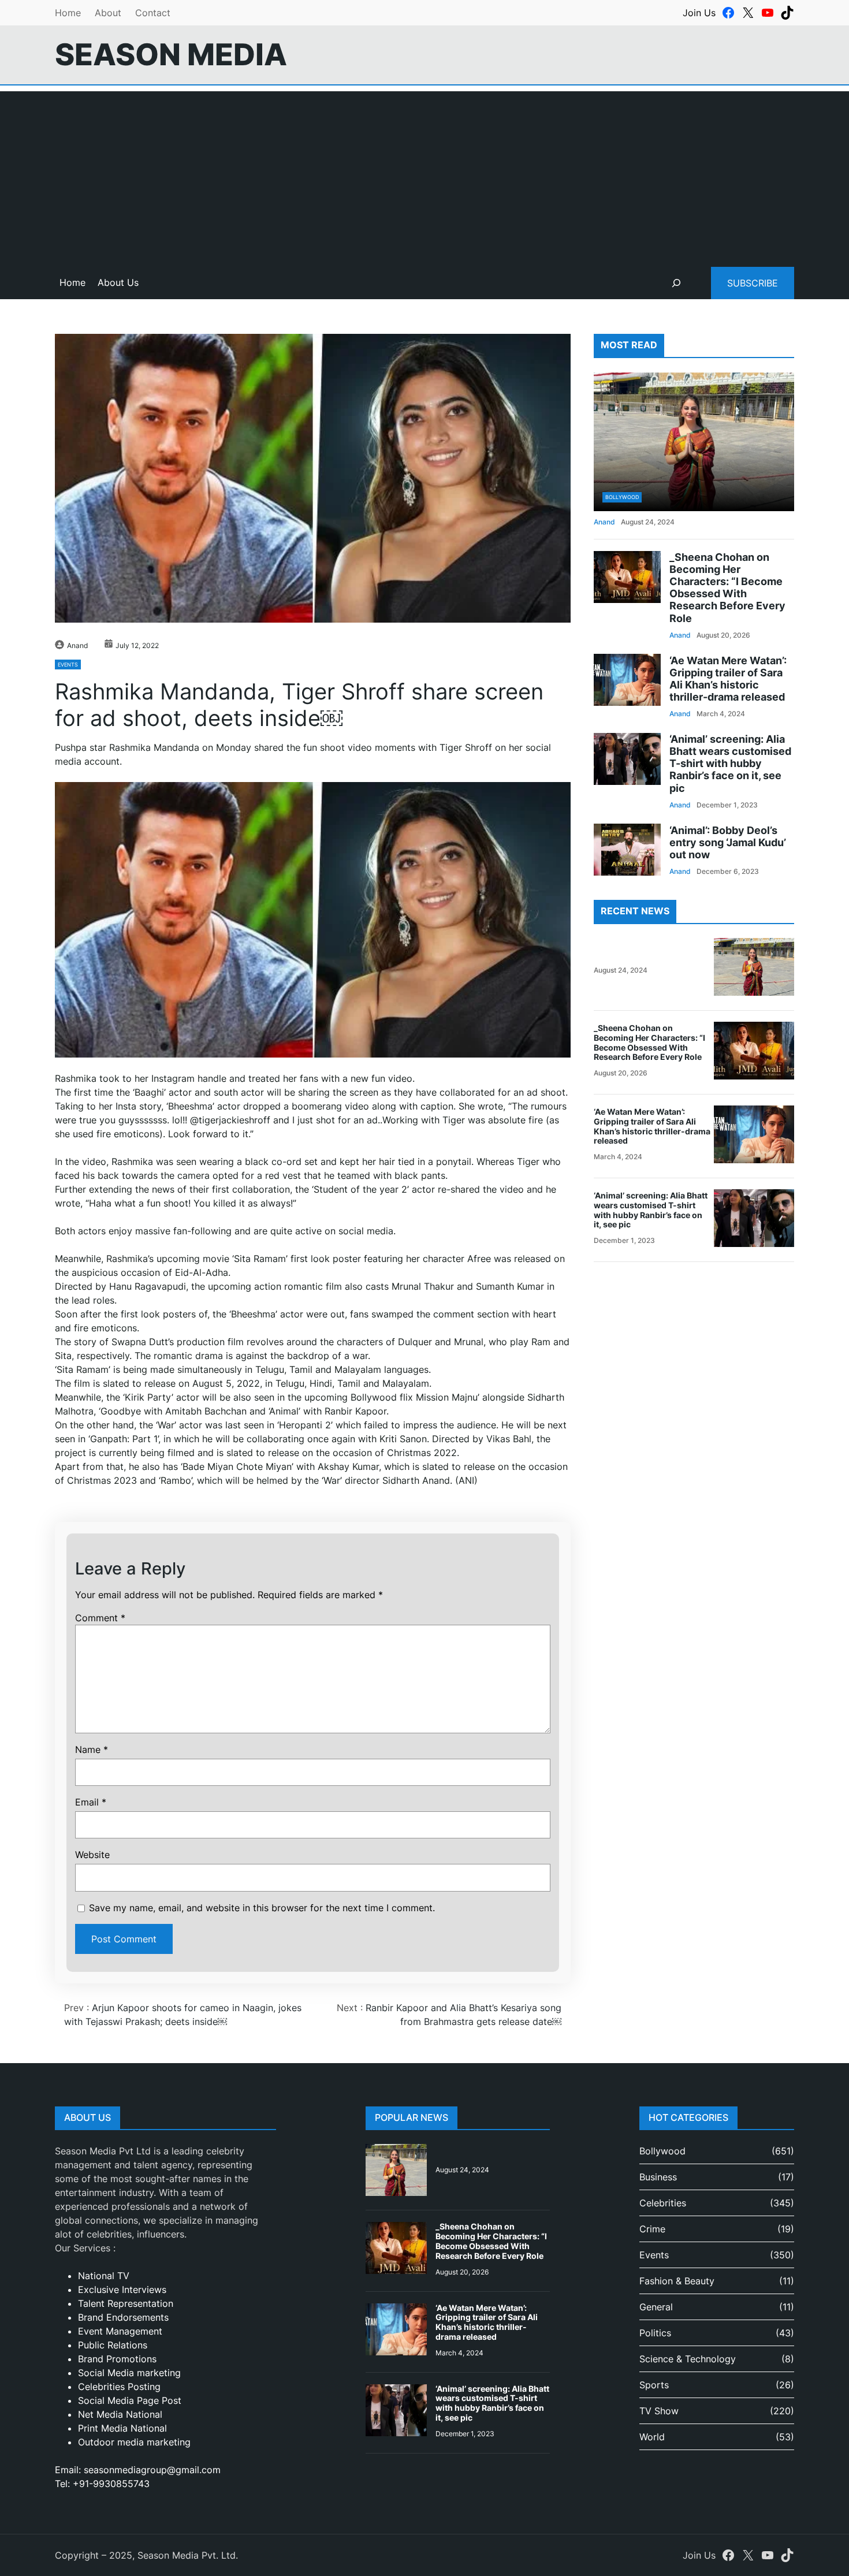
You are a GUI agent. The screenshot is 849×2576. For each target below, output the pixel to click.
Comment (100, 1618)
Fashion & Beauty (677, 2281)
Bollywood (622, 497)
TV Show (659, 2411)
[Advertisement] (425, 172)
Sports (654, 2385)
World (652, 2437)
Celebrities (663, 2203)
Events (68, 665)
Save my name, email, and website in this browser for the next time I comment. (262, 1908)
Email (91, 1802)
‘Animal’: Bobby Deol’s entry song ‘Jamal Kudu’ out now (728, 842)
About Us (118, 282)
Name (92, 1749)
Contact (153, 13)
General (656, 2307)
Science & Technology (688, 2359)
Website (92, 1855)
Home (68, 13)
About (108, 13)
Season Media (171, 54)
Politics (655, 2333)
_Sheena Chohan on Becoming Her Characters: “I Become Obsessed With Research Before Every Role (727, 588)
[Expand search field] (676, 283)
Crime (652, 2229)
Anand (77, 645)
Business (658, 2177)
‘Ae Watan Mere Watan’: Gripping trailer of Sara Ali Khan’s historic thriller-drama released (728, 678)
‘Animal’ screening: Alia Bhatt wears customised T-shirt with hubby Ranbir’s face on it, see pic (730, 763)
